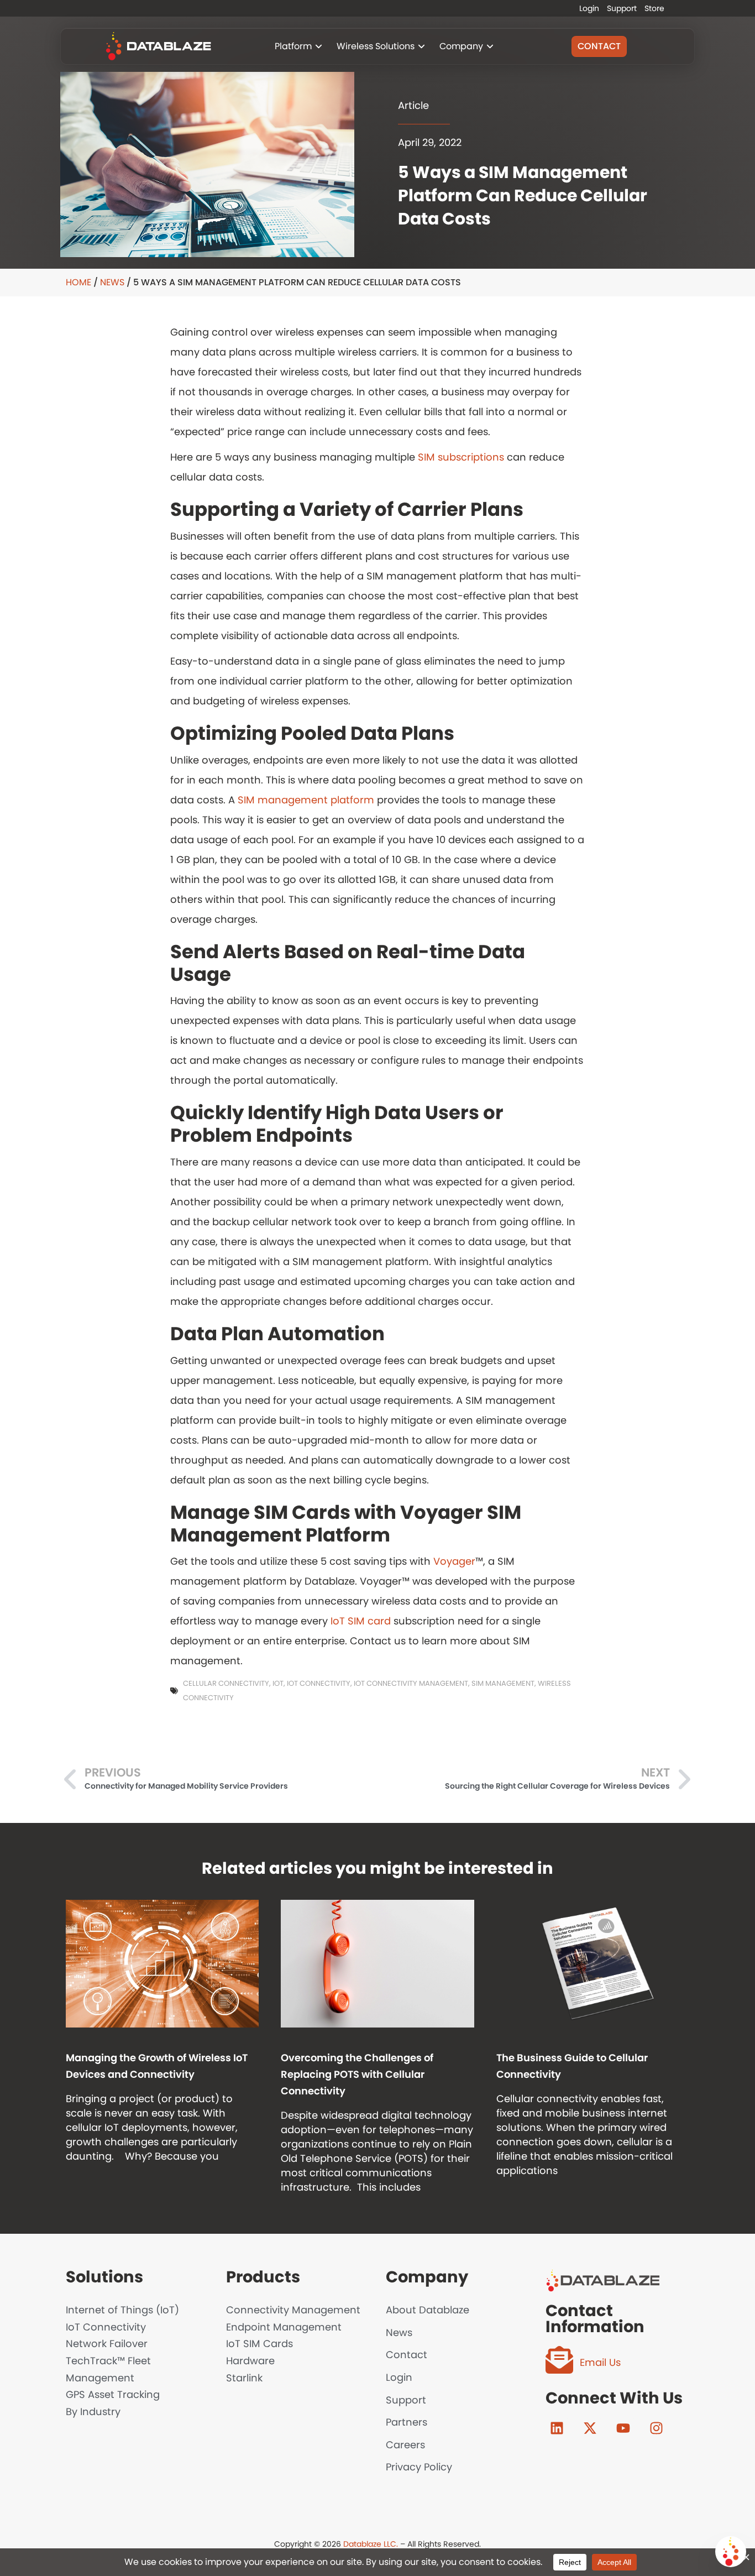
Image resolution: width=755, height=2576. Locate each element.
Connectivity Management (293, 2310)
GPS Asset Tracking (113, 2394)
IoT (278, 1683)
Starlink (244, 2378)
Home (78, 282)
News (112, 282)
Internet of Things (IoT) (122, 2310)
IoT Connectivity (319, 1683)
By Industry (93, 2412)
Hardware (250, 2361)
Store (654, 8)
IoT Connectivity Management (411, 1683)
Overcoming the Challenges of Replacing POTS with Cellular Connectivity (357, 2074)
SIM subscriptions (461, 457)
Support (622, 8)
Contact (407, 2355)
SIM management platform (306, 800)
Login (589, 8)
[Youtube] (623, 2428)
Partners (407, 2422)
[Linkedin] (557, 2428)
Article (413, 105)
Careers (405, 2445)
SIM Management (503, 1683)
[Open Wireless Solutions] (421, 46)
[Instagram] (656, 2428)
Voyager (454, 1561)
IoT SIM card (361, 1621)
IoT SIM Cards (259, 2344)
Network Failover (107, 2344)
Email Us (600, 2362)
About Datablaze (428, 2310)
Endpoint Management (284, 2327)
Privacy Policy (419, 2467)
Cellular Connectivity (226, 1683)
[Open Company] (490, 46)
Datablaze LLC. (371, 2544)
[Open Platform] (319, 46)
